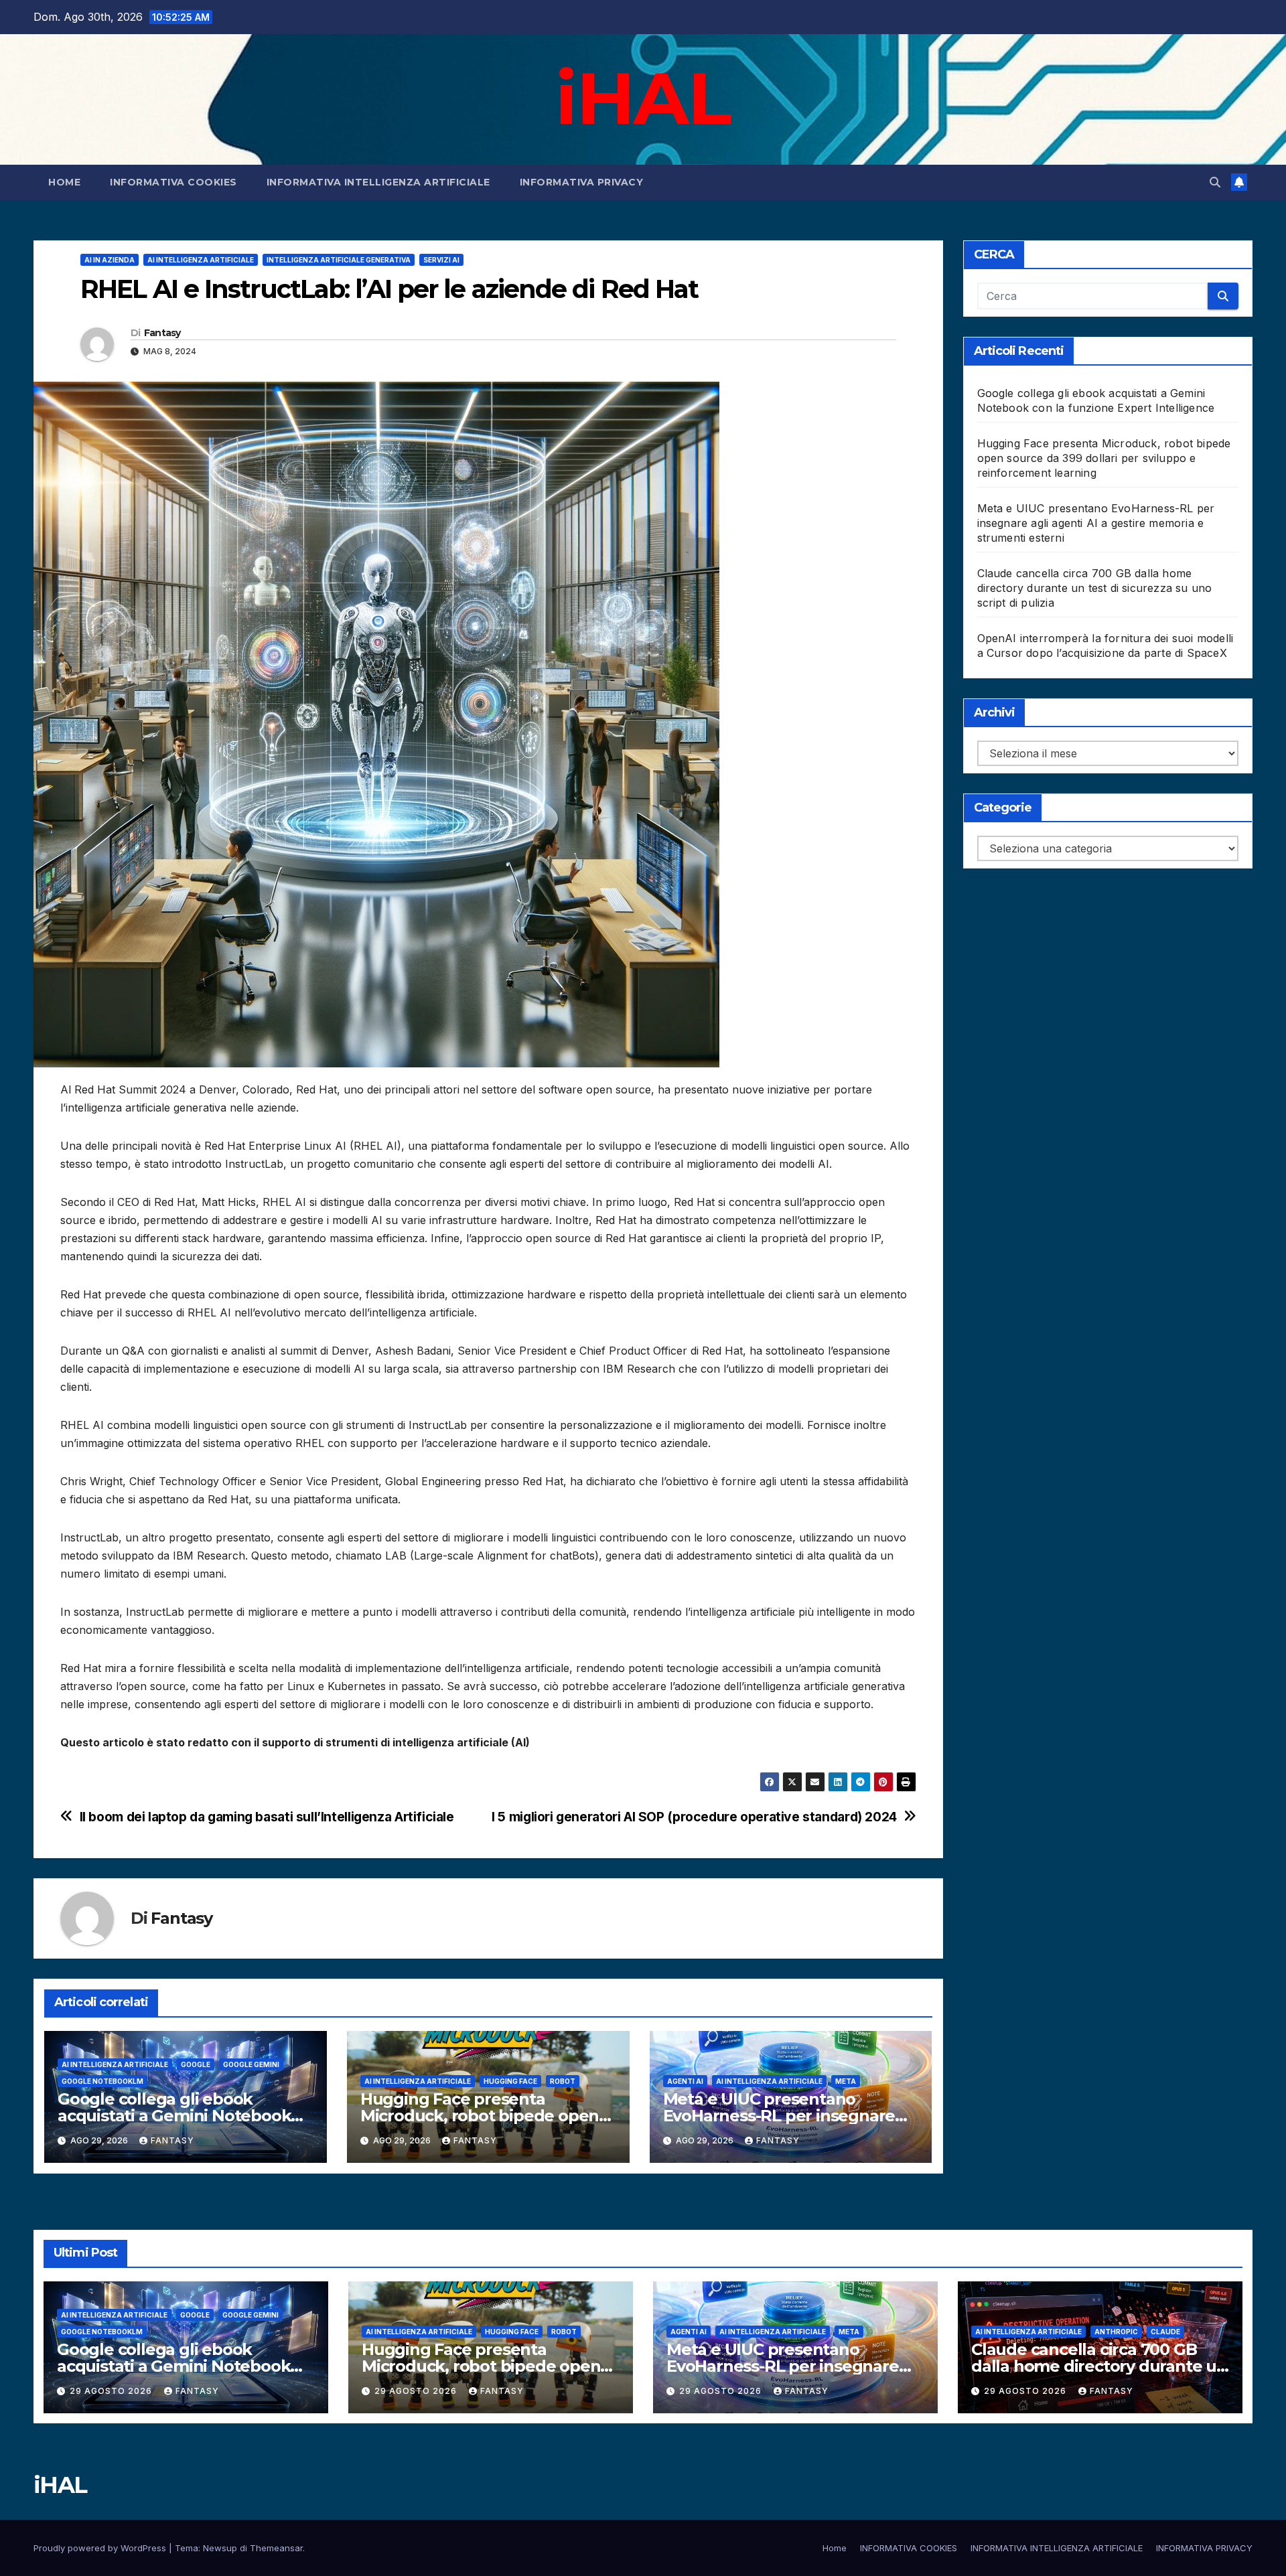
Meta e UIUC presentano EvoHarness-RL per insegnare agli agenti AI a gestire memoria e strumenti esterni (1096, 523)
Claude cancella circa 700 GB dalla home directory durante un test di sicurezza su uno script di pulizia (1095, 588)
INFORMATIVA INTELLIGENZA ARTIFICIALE (378, 182)
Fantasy (162, 333)
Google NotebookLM (102, 2081)
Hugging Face (510, 2081)
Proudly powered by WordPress (101, 2548)
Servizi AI (441, 260)
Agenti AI (685, 2081)
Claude (1165, 2332)
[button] (1215, 182)
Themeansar (276, 2548)
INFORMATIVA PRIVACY (582, 182)
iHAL (643, 98)
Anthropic (1116, 2332)
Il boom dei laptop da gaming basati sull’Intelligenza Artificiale (267, 1817)
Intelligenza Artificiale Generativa (339, 260)
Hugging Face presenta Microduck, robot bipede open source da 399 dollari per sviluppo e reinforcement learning (1104, 458)
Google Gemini (251, 2064)
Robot (563, 2081)
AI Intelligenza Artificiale (201, 260)
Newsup (220, 2548)
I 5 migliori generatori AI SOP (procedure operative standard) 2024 (694, 1817)
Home (64, 182)
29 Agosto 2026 (112, 2391)
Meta (846, 2081)
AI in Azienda (110, 260)
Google (196, 2064)
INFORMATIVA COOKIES (173, 182)
